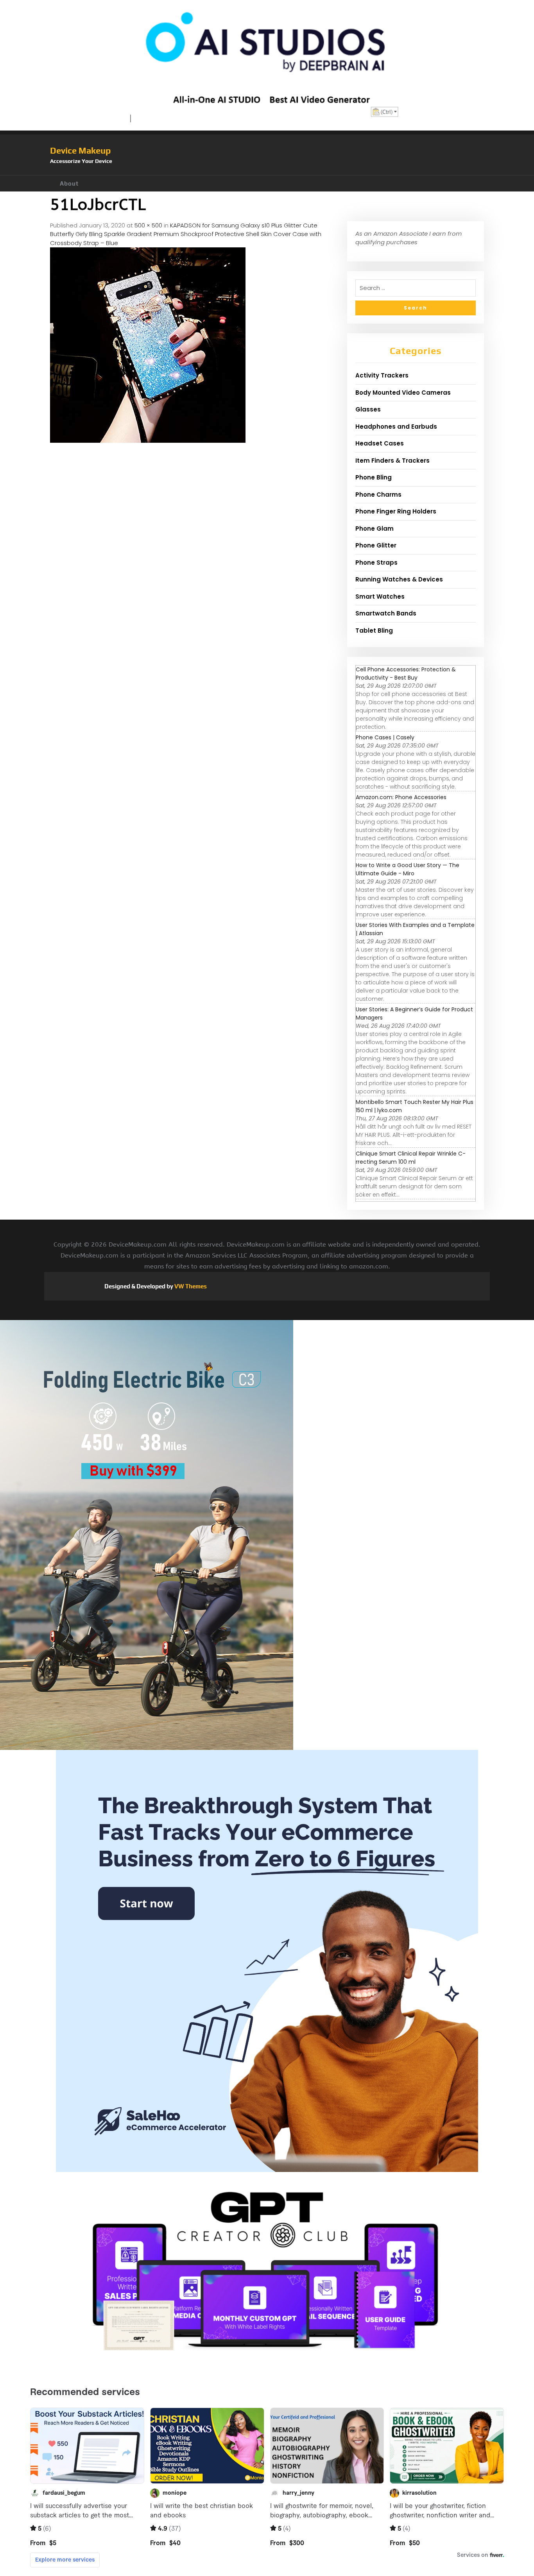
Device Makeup (80, 150)
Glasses (368, 409)
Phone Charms (378, 495)
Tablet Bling (374, 631)
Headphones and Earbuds (396, 427)
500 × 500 (148, 225)
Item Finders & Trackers (392, 461)
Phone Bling (374, 477)
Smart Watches (380, 597)
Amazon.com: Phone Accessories (401, 797)
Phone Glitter (376, 545)
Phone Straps (376, 563)
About (69, 183)
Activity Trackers (382, 375)
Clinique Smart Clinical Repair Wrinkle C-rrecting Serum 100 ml (411, 1158)
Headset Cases (380, 443)
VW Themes (190, 1286)
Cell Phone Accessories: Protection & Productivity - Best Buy (406, 674)
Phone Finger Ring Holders (396, 511)
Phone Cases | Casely (385, 737)
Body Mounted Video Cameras (403, 393)
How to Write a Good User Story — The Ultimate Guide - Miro (408, 869)
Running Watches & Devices (399, 579)
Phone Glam (375, 529)
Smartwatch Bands (386, 613)
